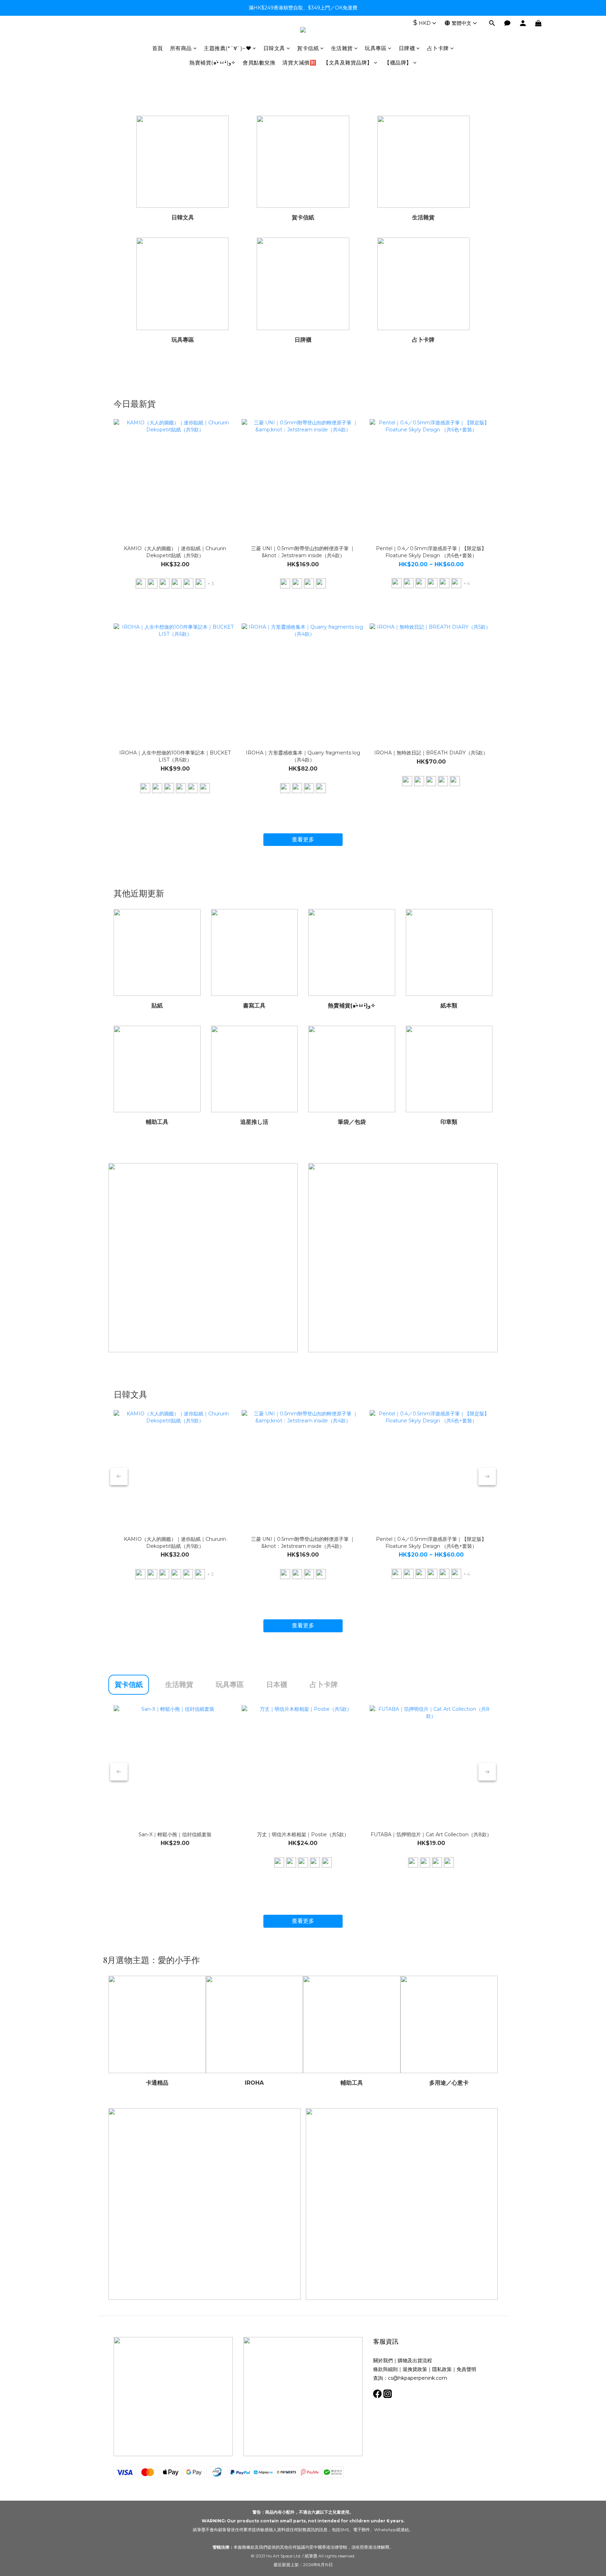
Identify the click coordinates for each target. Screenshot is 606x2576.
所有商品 (181, 48)
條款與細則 (385, 2369)
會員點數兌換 (259, 63)
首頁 (158, 48)
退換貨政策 (415, 2369)
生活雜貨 (342, 48)
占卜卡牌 (438, 48)
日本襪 (277, 1685)
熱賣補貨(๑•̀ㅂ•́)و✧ (213, 63)
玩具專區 (376, 48)
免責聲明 (466, 2369)
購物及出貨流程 (415, 2360)
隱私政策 (442, 2369)
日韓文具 (274, 48)
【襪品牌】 (398, 63)
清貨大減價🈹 (299, 63)
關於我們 (383, 2360)
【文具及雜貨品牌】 (348, 63)
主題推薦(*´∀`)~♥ (227, 48)
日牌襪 (407, 48)
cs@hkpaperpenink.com (418, 2378)
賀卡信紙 (308, 48)
